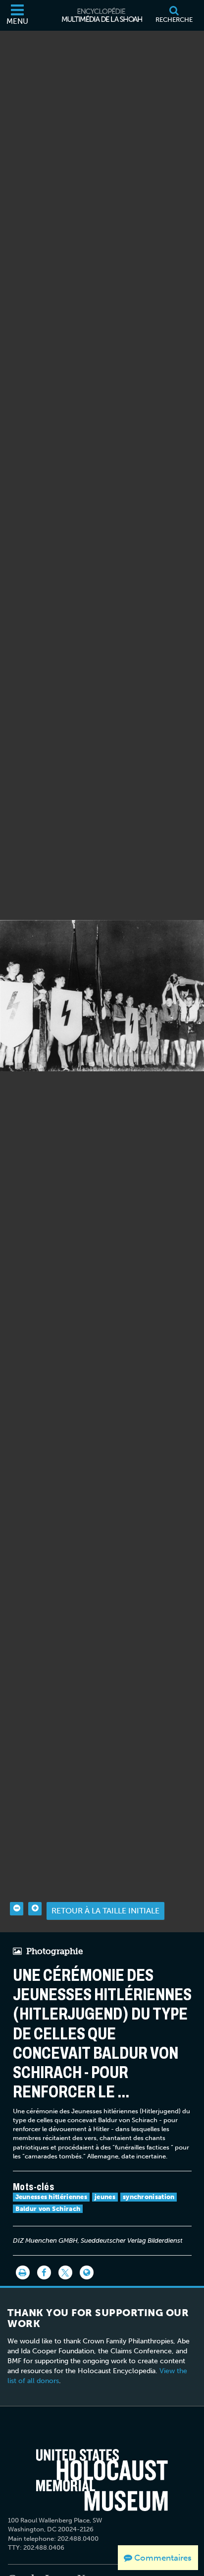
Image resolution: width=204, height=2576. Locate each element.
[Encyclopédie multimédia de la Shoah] (102, 15)
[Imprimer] (23, 2272)
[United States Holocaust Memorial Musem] (102, 2480)
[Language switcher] (87, 2272)
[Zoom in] (35, 1909)
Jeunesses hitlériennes (51, 2197)
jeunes (105, 2197)
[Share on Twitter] (65, 2272)
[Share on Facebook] (44, 2272)
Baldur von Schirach (48, 2209)
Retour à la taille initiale (105, 1911)
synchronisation (149, 2197)
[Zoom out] (17, 1909)
